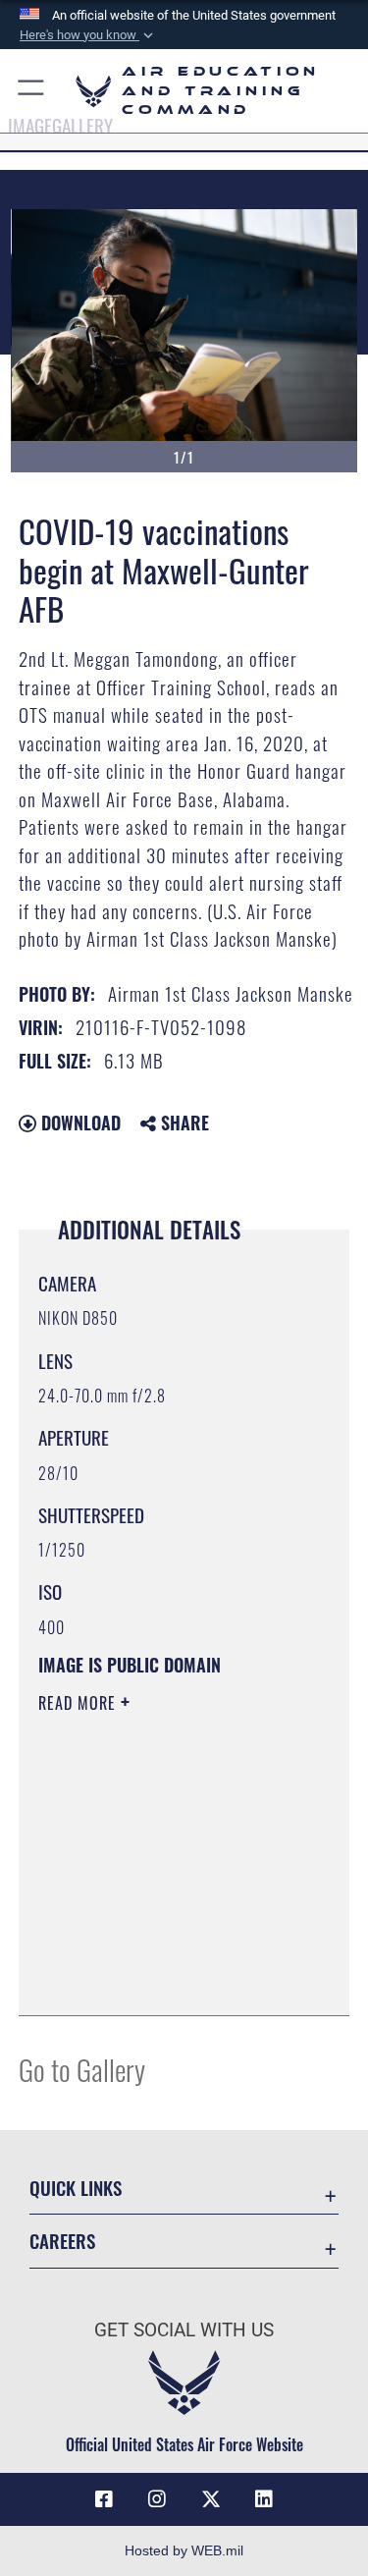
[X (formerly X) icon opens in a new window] (211, 2499)
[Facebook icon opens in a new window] (104, 2499)
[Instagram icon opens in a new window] (157, 2499)
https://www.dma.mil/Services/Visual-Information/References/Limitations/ (158, 1951)
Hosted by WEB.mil (184, 2550)
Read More (79, 1703)
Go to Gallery (82, 2069)
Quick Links (76, 2188)
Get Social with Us (184, 2330)
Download (79, 1123)
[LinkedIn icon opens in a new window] (264, 2499)
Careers (62, 2241)
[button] (88, 35)
